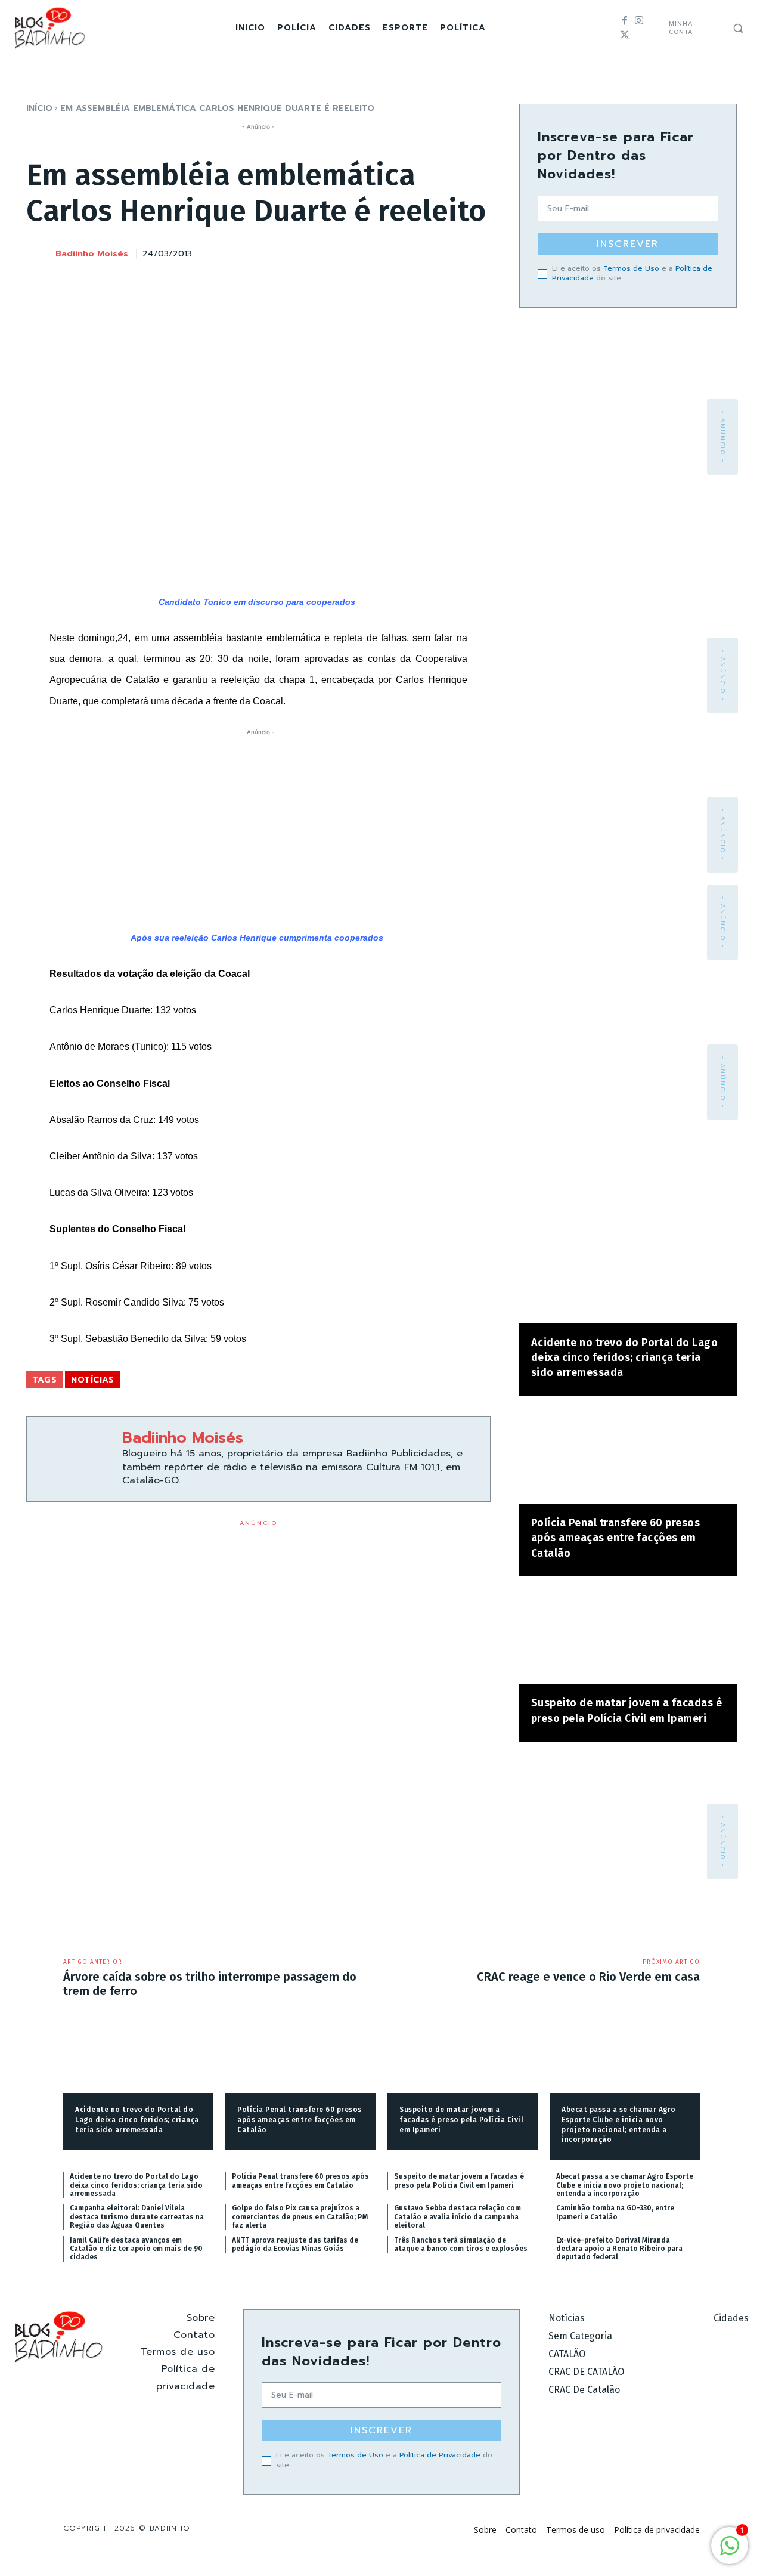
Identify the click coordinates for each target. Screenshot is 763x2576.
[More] (478, 252)
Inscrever (628, 244)
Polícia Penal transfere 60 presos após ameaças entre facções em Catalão (616, 1538)
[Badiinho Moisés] (40, 255)
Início (39, 108)
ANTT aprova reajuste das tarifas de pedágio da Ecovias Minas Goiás (295, 2244)
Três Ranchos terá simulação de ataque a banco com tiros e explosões (461, 2244)
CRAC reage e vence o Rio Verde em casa (588, 1977)
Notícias (92, 1380)
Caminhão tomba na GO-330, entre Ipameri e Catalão (615, 2212)
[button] (738, 28)
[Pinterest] (423, 252)
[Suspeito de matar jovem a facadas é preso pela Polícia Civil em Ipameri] (628, 1636)
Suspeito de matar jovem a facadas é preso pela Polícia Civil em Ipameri (461, 2120)
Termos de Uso (631, 268)
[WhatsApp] (450, 252)
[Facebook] (625, 21)
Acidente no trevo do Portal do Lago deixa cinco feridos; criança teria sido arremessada (625, 1357)
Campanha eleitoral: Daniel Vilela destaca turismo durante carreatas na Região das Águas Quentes (137, 2217)
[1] (730, 2552)
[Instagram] (639, 21)
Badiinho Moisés (92, 254)
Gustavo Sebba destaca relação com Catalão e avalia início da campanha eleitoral (458, 2217)
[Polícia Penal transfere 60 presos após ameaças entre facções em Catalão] (628, 1456)
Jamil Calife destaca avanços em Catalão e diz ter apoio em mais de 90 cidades (136, 2249)
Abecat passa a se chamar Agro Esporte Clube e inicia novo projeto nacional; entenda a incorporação (625, 2185)
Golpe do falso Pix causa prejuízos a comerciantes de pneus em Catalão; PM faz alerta (300, 2217)
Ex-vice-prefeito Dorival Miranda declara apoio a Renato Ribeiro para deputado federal (619, 2249)
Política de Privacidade (440, 2455)
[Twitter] (625, 35)
